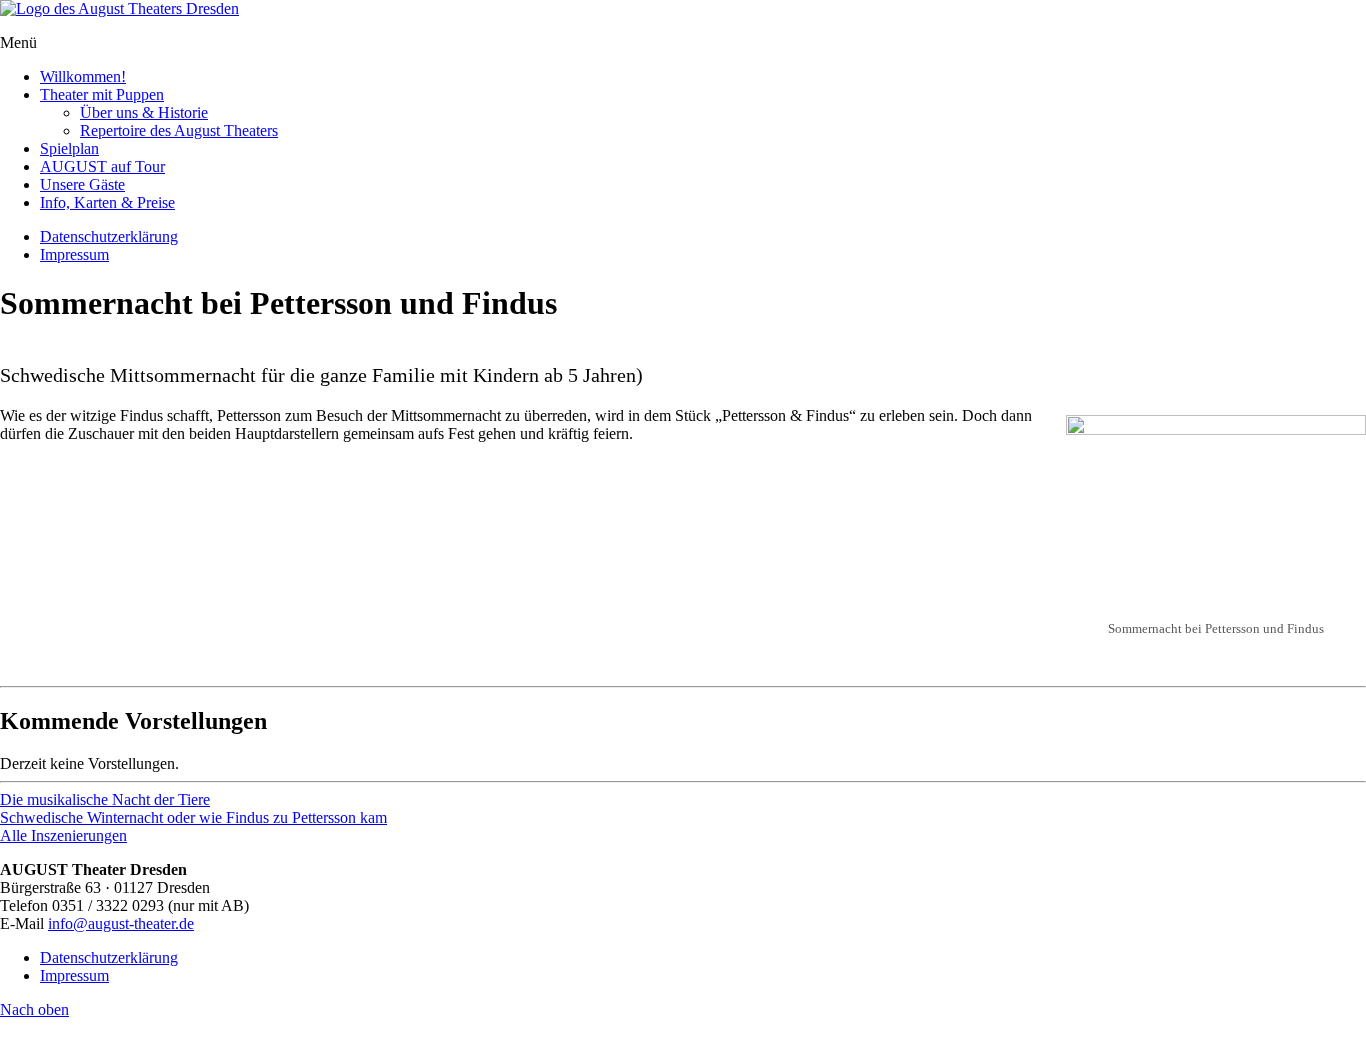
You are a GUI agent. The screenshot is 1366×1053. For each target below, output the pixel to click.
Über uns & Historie (144, 112)
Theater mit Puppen (102, 94)
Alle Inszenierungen (63, 835)
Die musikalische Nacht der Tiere (105, 799)
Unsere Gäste (82, 184)
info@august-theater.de (121, 923)
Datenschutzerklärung (109, 236)
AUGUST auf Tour (102, 166)
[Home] (119, 8)
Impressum (74, 254)
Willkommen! (83, 76)
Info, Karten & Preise (107, 202)
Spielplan (69, 148)
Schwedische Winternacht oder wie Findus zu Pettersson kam (193, 817)
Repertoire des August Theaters (179, 130)
